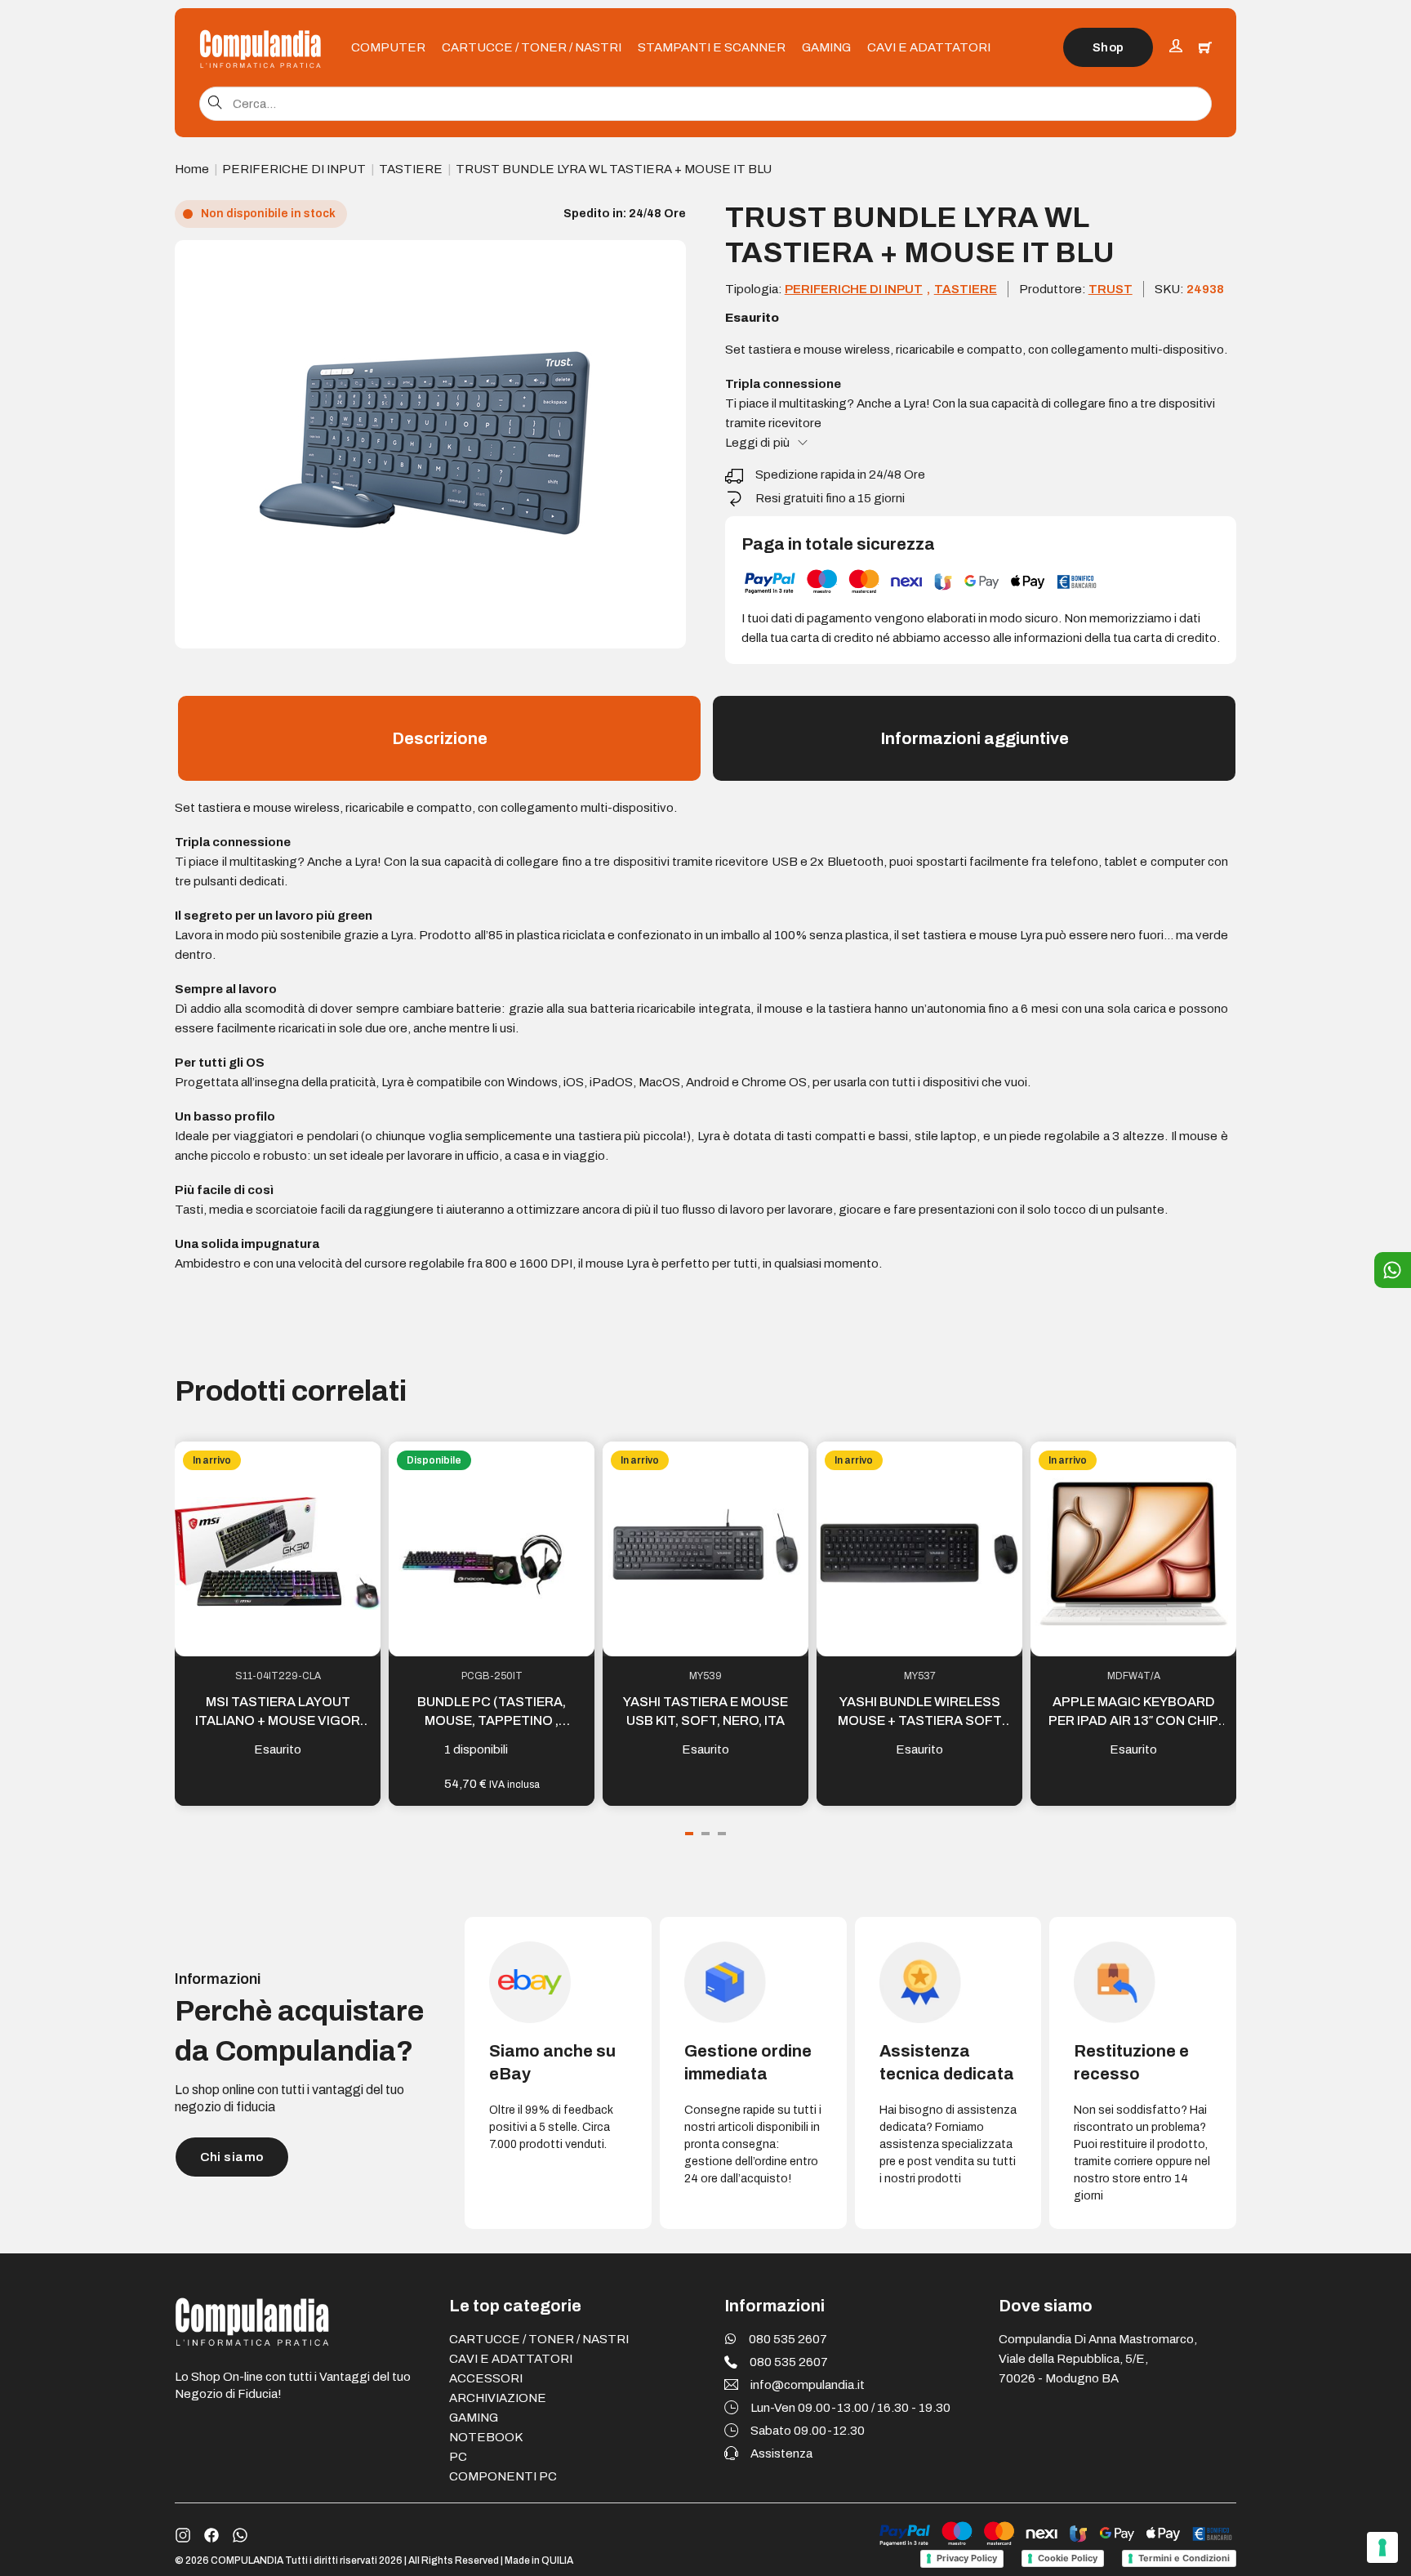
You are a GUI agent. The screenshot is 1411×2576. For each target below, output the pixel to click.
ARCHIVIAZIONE (498, 2398)
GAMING (826, 47)
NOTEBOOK (486, 2437)
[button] (664, 262)
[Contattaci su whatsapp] (240, 2535)
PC (458, 2457)
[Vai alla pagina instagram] (183, 2535)
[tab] (689, 1834)
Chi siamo (232, 2157)
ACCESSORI (486, 2378)
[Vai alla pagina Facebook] (211, 2535)
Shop (1108, 47)
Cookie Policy (1068, 2558)
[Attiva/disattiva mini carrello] (1205, 47)
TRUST (1111, 289)
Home (192, 169)
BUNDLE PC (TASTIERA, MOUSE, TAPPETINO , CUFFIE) (492, 1720)
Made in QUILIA (539, 2560)
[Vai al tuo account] (1176, 48)
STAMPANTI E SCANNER (712, 47)
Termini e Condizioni (1184, 2558)
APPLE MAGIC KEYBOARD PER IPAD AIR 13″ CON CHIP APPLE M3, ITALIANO (1133, 1720)
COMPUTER (388, 47)
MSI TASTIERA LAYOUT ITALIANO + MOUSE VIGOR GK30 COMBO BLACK (278, 1720)
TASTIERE (411, 169)
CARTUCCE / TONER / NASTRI (532, 47)
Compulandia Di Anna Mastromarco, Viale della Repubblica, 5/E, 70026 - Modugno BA (1098, 2359)
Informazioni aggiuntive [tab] (975, 738)
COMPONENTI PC (503, 2476)
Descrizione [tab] (440, 738)
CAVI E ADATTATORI (929, 47)
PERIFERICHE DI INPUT (294, 169)
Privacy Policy (967, 2558)
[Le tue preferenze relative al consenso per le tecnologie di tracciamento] (1382, 2547)
